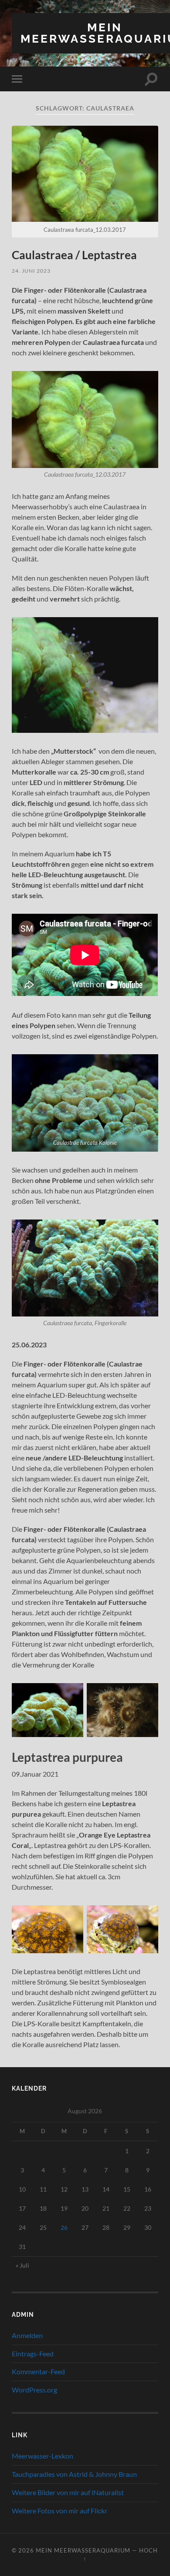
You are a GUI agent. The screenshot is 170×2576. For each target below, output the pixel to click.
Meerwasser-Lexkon (42, 2456)
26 (64, 2227)
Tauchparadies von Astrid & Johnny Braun (74, 2474)
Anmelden (27, 2335)
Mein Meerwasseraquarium (83, 2550)
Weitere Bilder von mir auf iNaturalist (68, 2492)
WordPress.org (34, 2390)
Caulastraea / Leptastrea (74, 255)
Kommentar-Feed (38, 2371)
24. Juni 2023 (31, 271)
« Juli (22, 2265)
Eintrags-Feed (33, 2354)
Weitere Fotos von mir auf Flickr (59, 2511)
